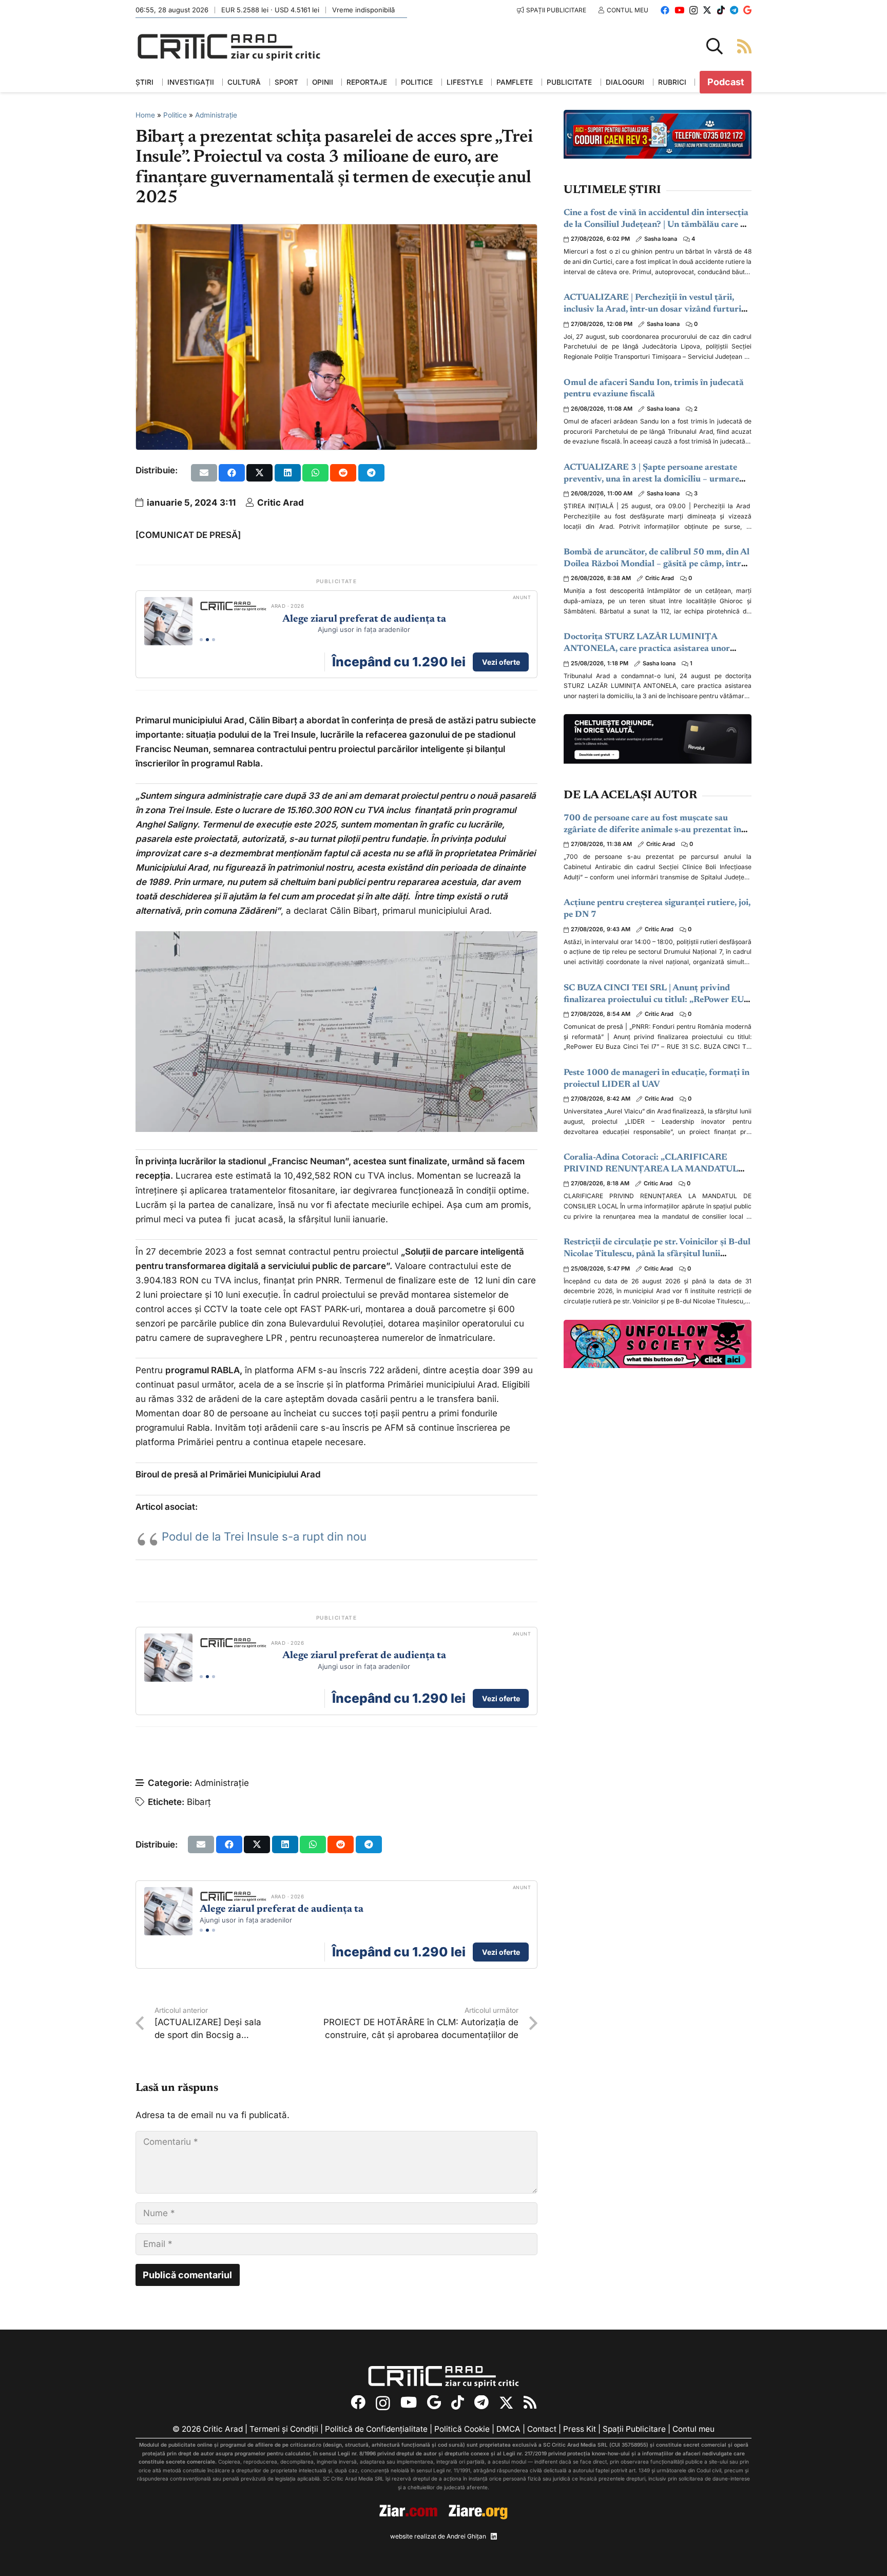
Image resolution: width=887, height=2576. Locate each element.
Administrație (216, 115)
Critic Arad (281, 503)
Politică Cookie (462, 2429)
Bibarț (199, 1802)
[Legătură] (744, 46)
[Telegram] (734, 10)
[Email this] (204, 473)
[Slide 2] (207, 640)
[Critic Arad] (229, 46)
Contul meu (693, 2429)
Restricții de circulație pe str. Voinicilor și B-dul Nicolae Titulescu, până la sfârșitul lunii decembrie (657, 1254)
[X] (707, 10)
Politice (175, 115)
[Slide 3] (214, 640)
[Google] (747, 10)
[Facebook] (665, 10)
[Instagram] (693, 11)
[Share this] (232, 473)
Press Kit (580, 2429)
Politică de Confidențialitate (376, 2429)
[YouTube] (679, 10)
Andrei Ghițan (466, 2536)
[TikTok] (721, 10)
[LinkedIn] (494, 2536)
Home (145, 115)
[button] (715, 46)
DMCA (508, 2429)
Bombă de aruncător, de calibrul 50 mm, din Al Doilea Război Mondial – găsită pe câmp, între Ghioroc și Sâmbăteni (657, 564)
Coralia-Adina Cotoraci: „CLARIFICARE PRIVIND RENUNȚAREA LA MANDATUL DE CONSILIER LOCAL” (651, 1170)
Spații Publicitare (634, 2429)
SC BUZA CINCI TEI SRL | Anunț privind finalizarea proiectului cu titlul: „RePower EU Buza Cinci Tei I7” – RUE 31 (654, 1000)
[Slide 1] (201, 640)
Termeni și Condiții (284, 2429)
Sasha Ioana (661, 239)
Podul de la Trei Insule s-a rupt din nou (264, 1536)
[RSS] (530, 2403)
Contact (542, 2429)
